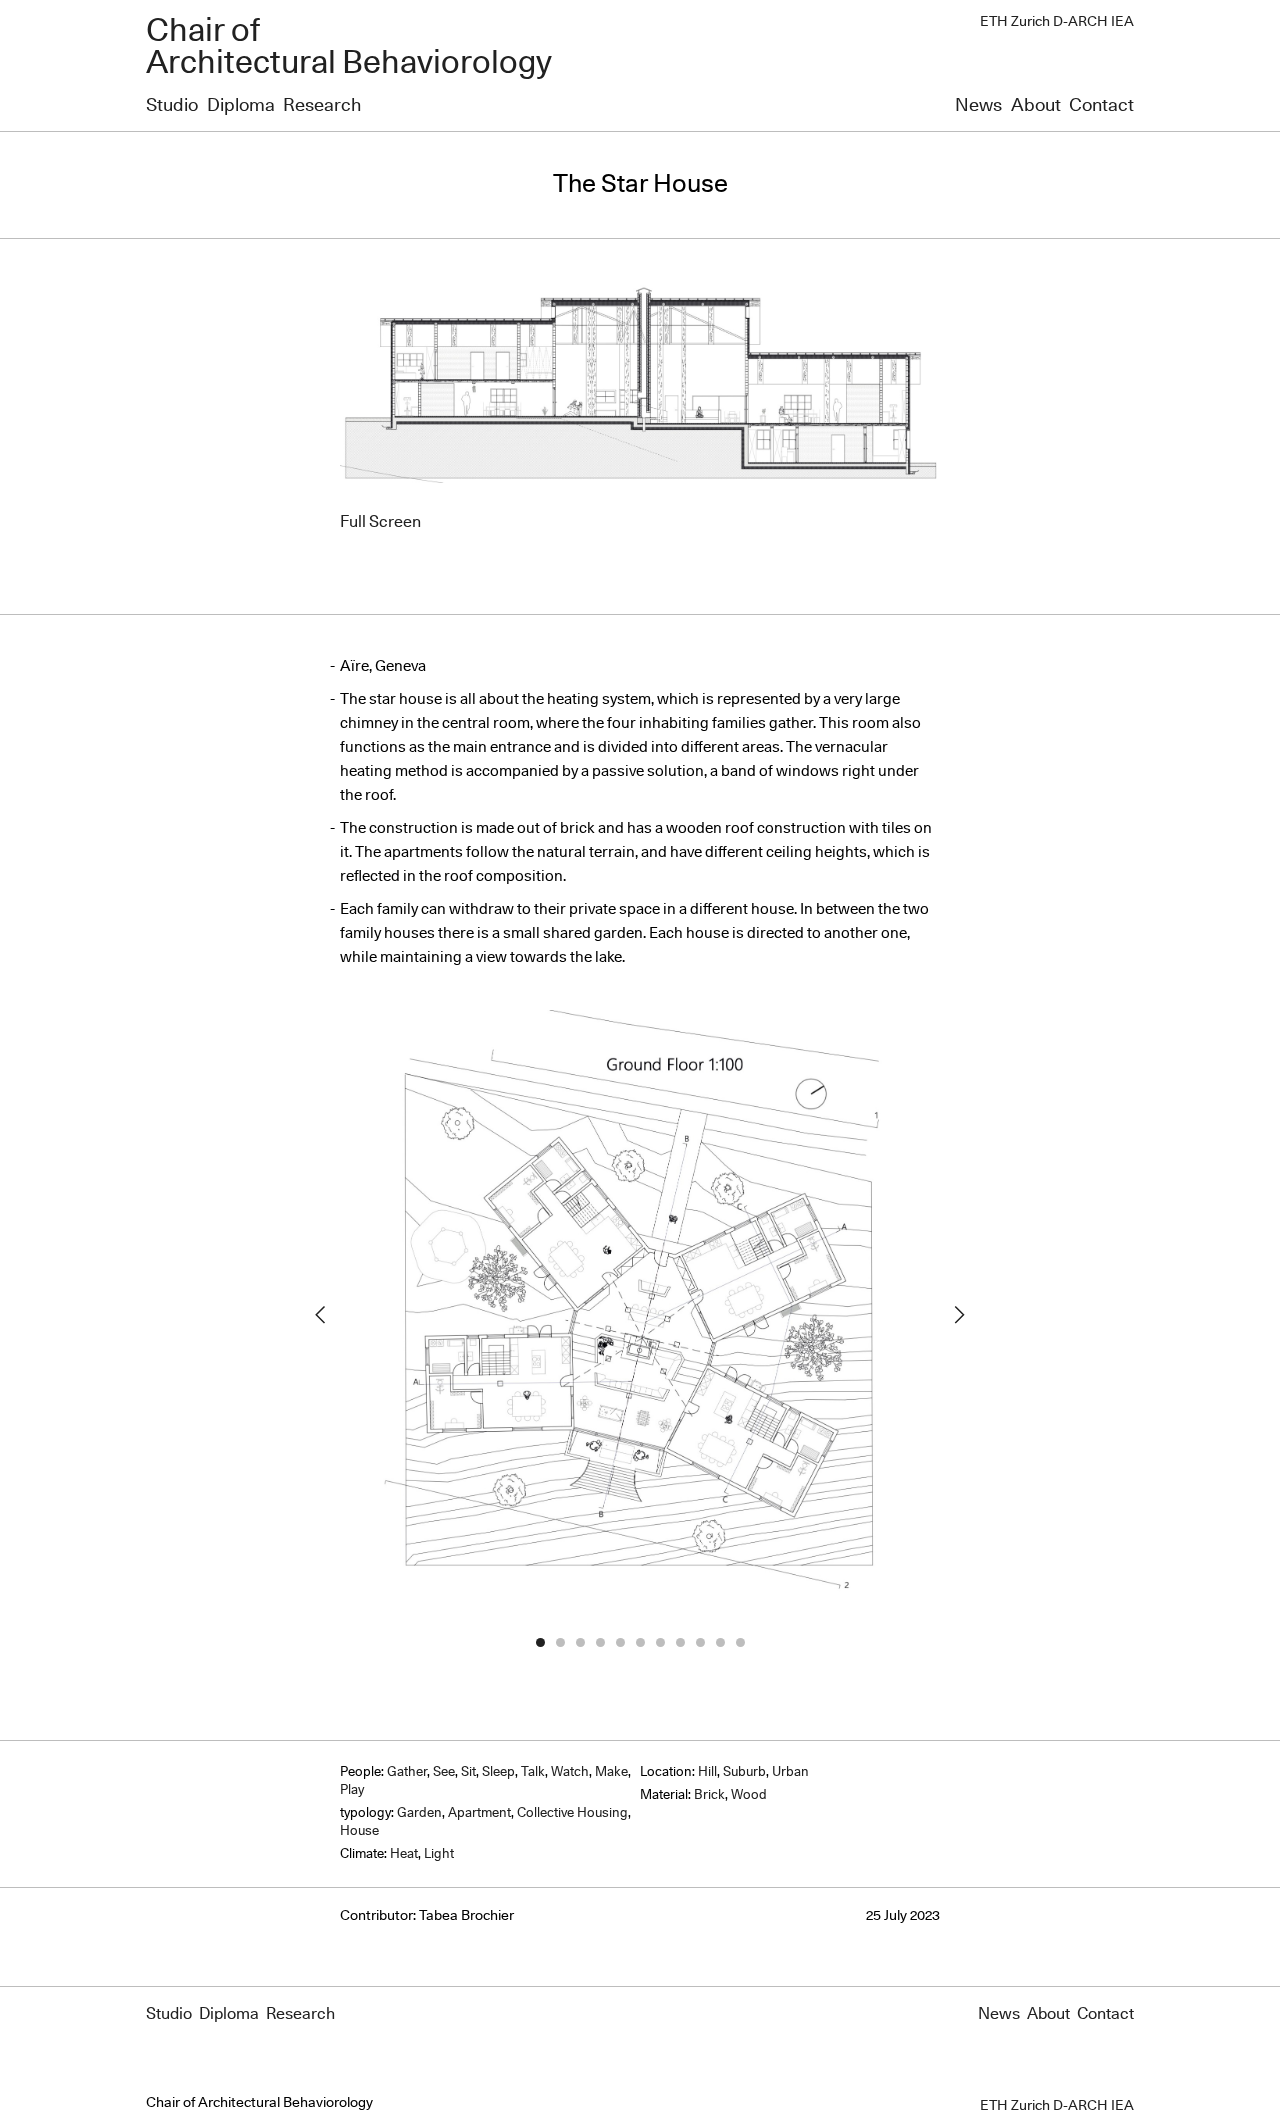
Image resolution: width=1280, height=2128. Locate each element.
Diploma (241, 106)
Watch (570, 1772)
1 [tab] (540, 1642)
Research (322, 106)
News (978, 106)
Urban (790, 1772)
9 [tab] (700, 1642)
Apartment (479, 1813)
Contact (1101, 106)
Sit (468, 1772)
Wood (749, 1795)
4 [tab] (600, 1642)
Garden (419, 1813)
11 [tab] (740, 1642)
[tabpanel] (640, 1315)
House (359, 1831)
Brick (709, 1795)
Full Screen (380, 522)
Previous (320, 1315)
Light (439, 1854)
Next (960, 1315)
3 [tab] (580, 1642)
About (1036, 106)
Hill (707, 1772)
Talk (533, 1772)
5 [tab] (620, 1642)
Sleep (498, 1772)
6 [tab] (640, 1642)
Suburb (744, 1772)
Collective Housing (572, 1813)
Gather (407, 1772)
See (444, 1772)
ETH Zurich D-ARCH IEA (1057, 22)
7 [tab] (660, 1642)
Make (611, 1772)
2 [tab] (560, 1642)
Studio (172, 106)
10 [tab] (720, 1642)
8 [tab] (680, 1642)
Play (352, 1790)
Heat (404, 1854)
